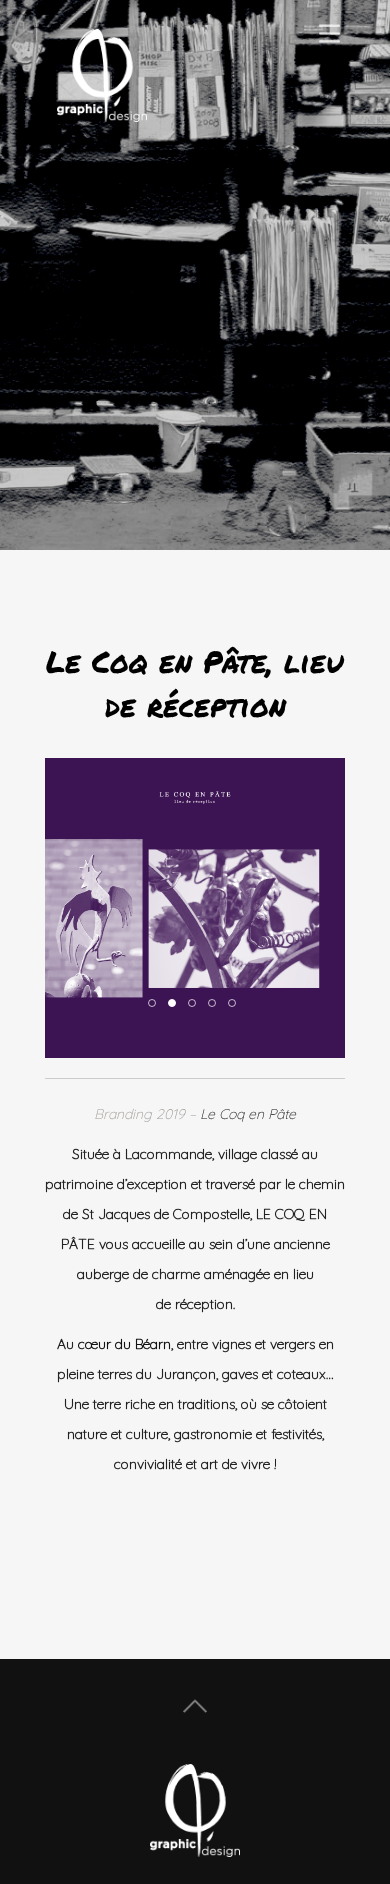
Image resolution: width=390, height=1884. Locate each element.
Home (195, 1706)
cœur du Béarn (124, 1344)
